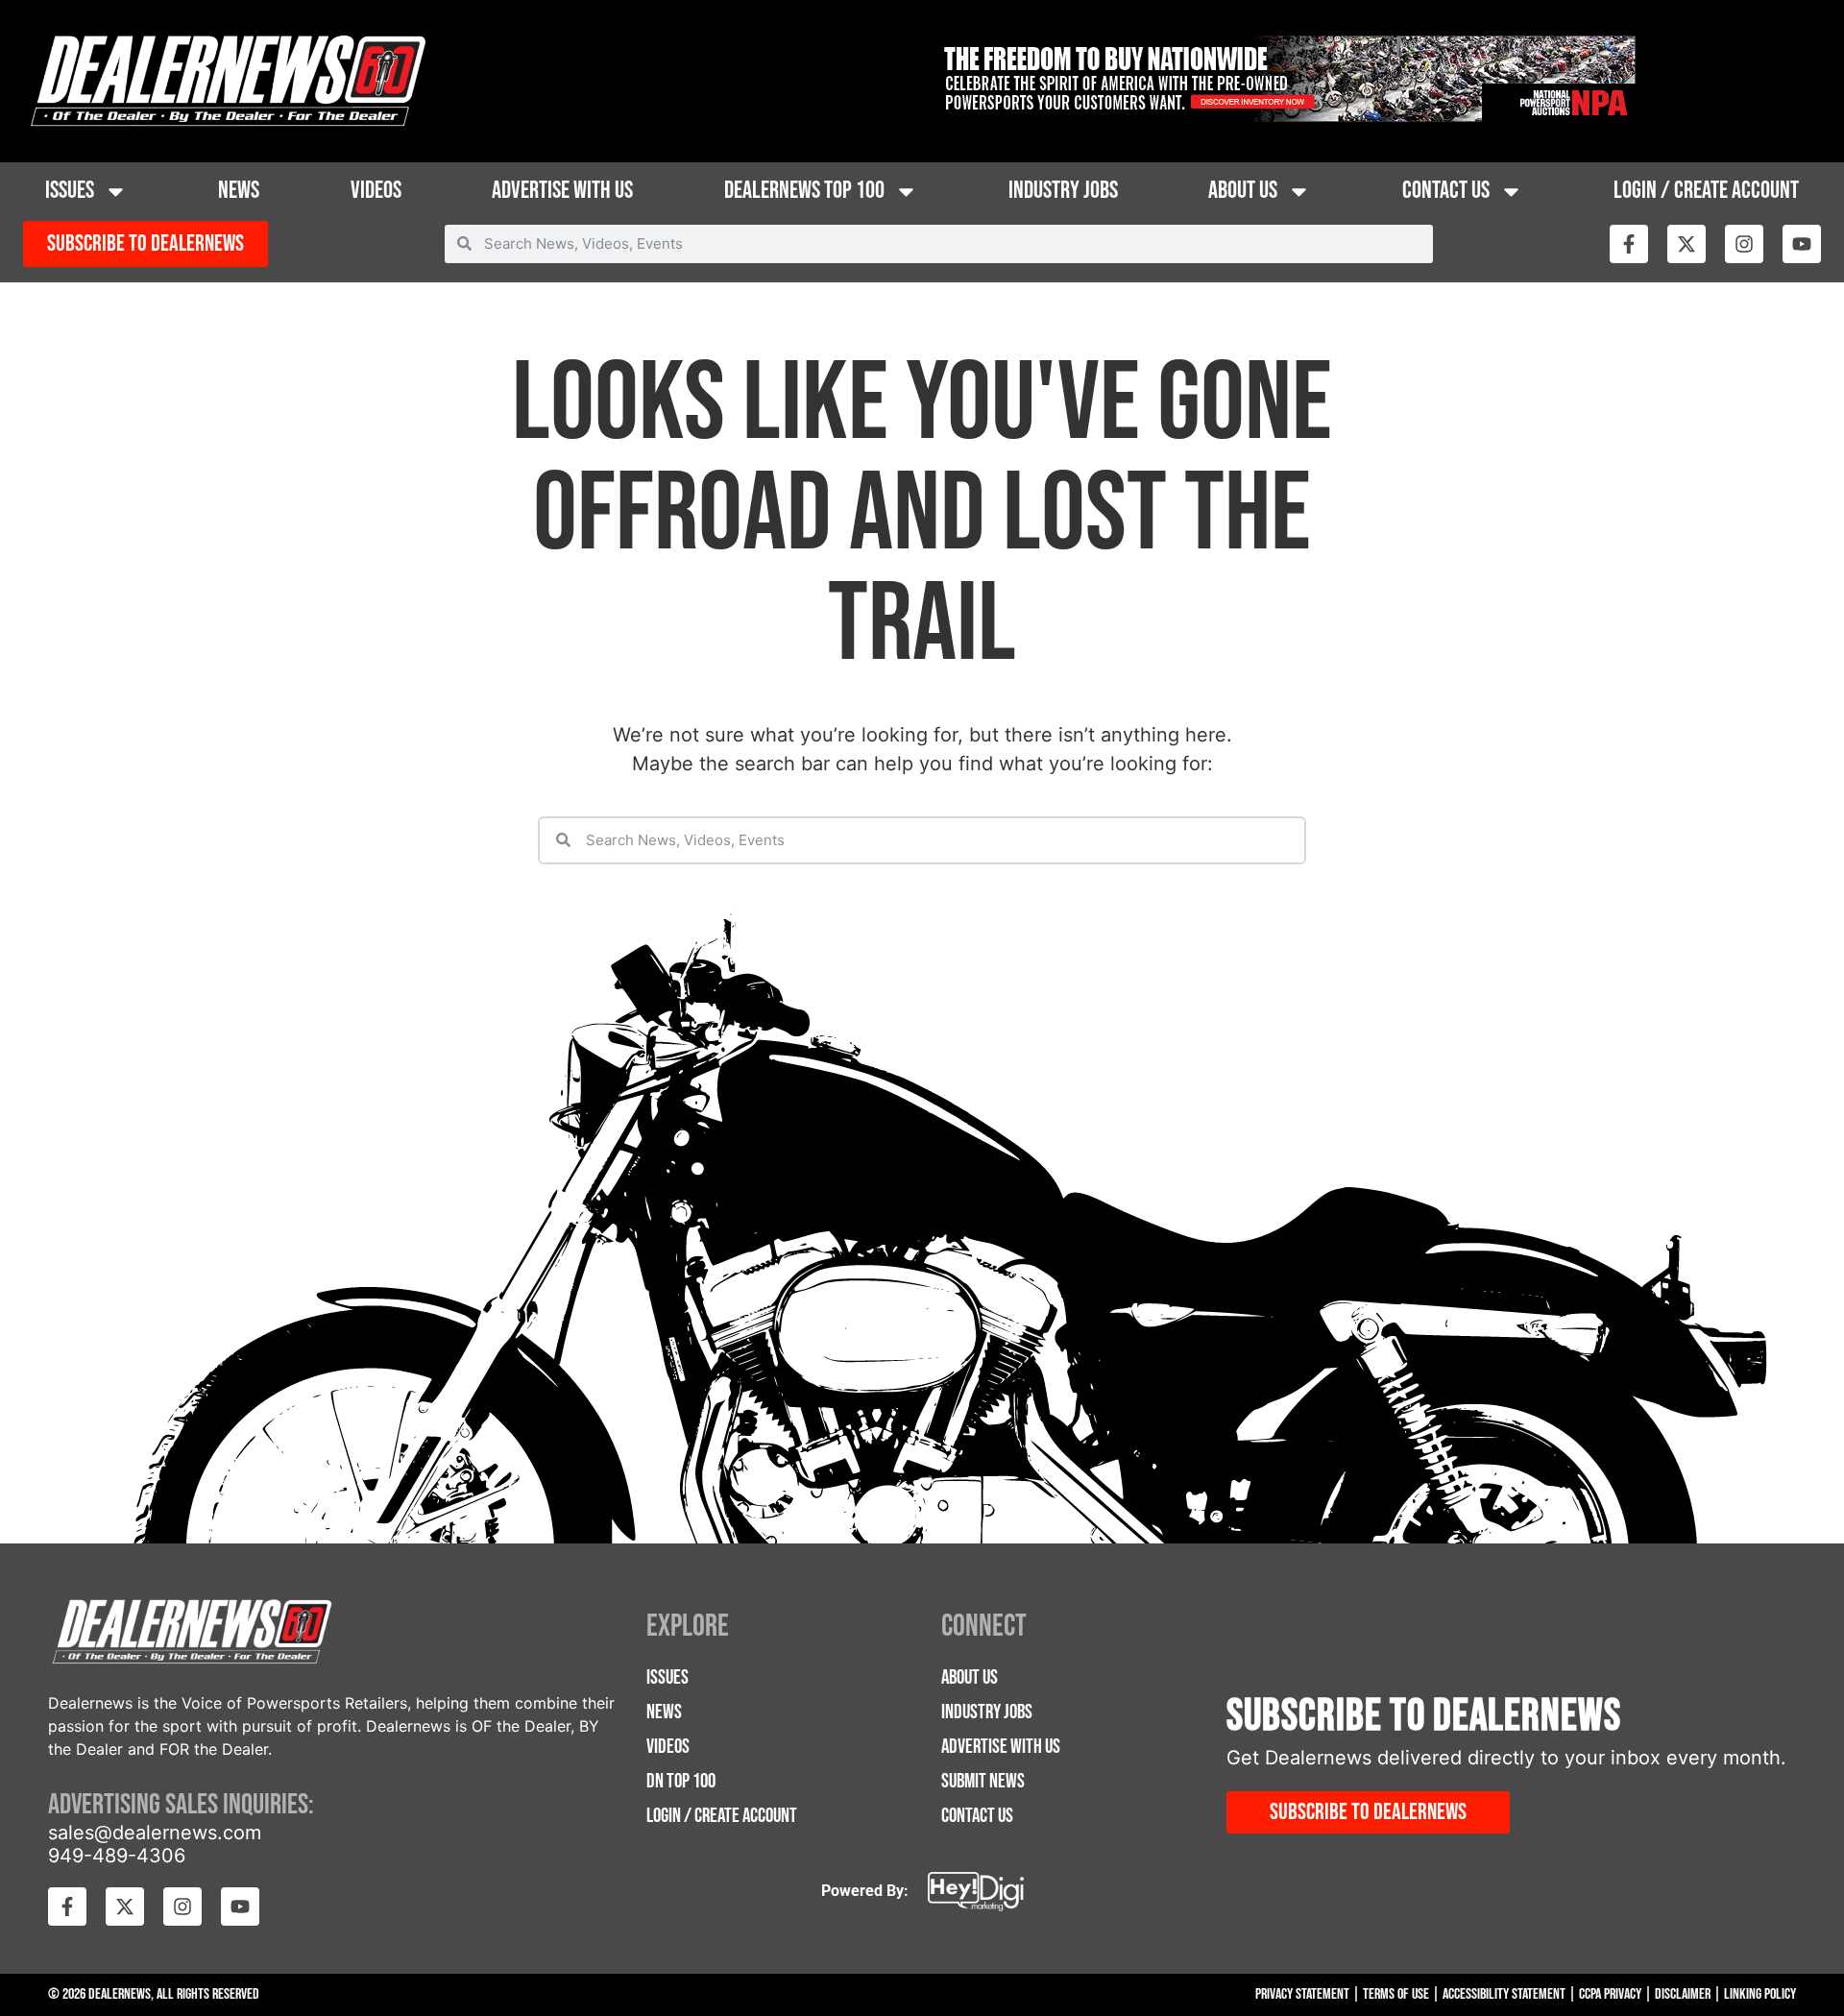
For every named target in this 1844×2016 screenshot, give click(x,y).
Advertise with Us (562, 191)
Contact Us (1446, 191)
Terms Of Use (1396, 1994)
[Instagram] (1744, 244)
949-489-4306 (117, 1856)
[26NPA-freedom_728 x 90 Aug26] (1286, 116)
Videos (376, 191)
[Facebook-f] (1629, 244)
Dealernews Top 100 (804, 191)
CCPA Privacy (1610, 1994)
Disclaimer (1683, 1994)
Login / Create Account (1706, 191)
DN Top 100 (681, 1781)
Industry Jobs (1063, 191)
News (239, 191)
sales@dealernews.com (155, 1833)
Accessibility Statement (1504, 1994)
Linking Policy (1760, 1994)
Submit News (983, 1781)
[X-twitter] (1686, 244)
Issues (70, 191)
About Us (1243, 191)
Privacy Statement (1302, 1994)
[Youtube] (1802, 244)
